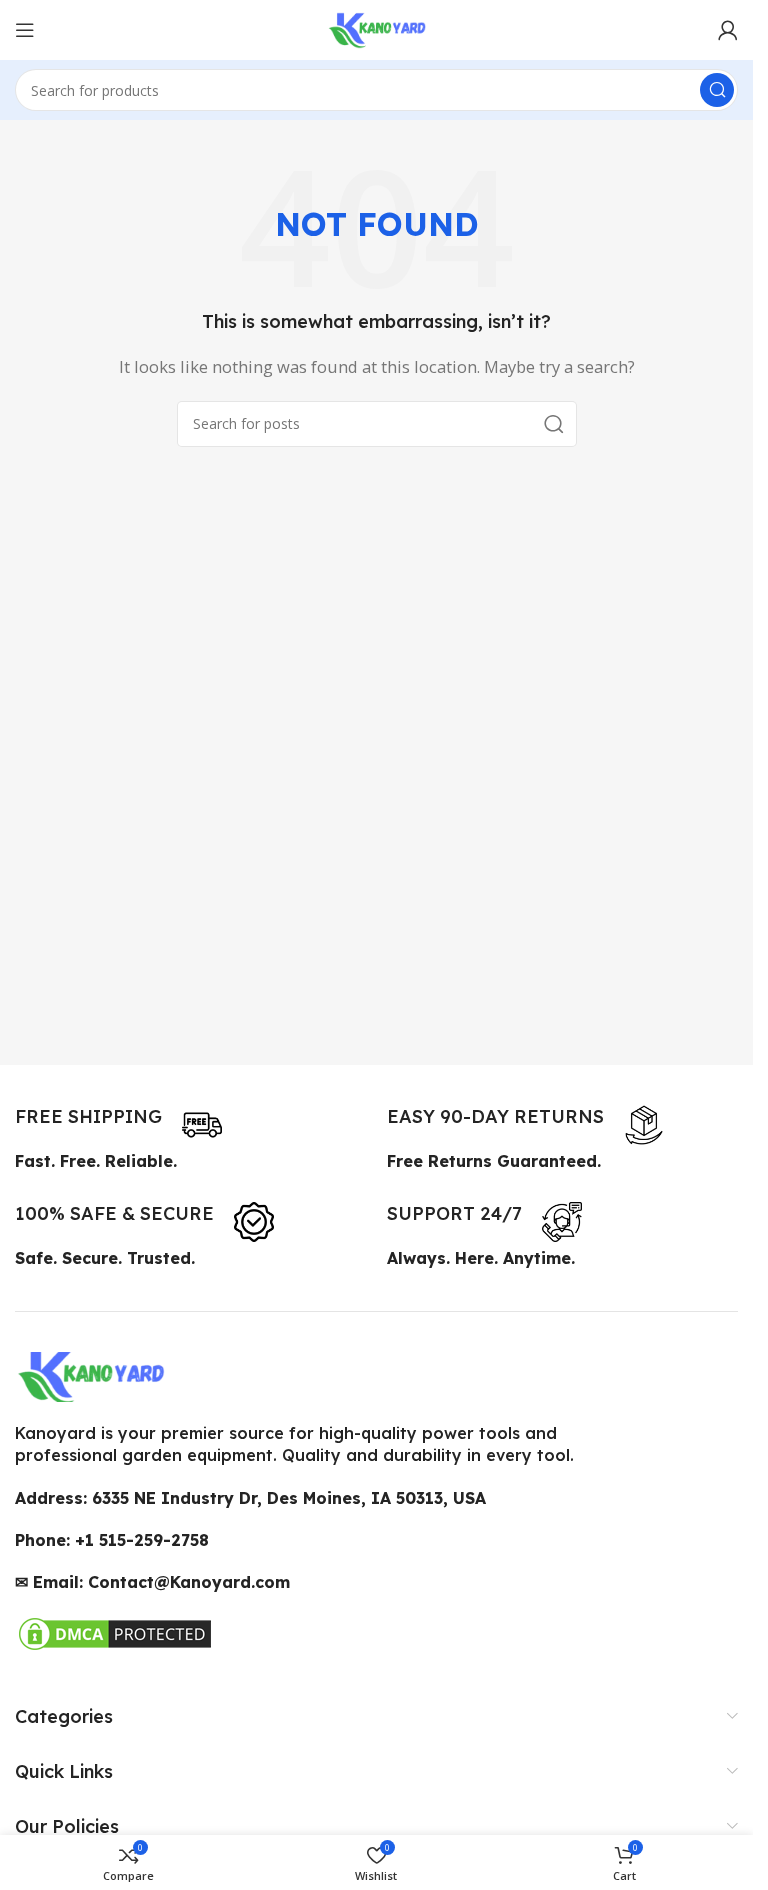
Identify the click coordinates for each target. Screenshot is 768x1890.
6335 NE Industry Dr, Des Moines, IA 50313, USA (289, 1498)
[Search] (717, 90)
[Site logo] (377, 28)
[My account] (728, 30)
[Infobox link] (118, 1125)
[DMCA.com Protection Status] (115, 1631)
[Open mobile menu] (25, 30)
